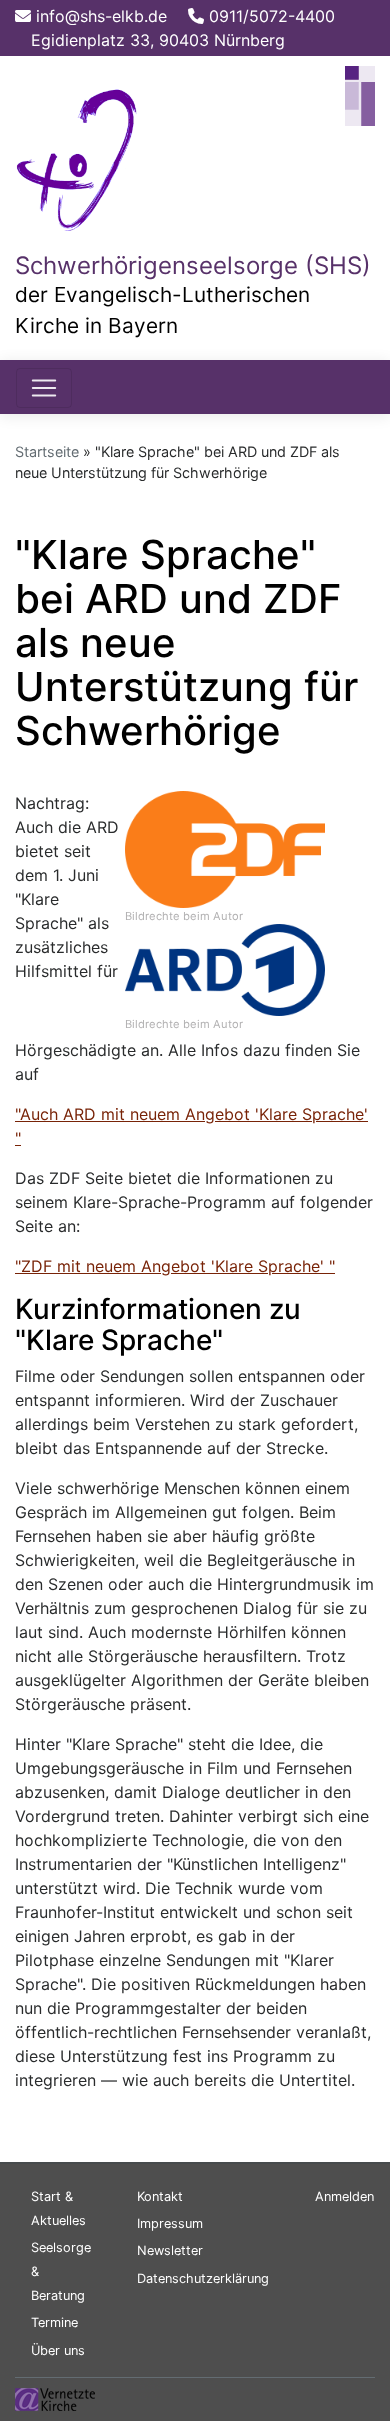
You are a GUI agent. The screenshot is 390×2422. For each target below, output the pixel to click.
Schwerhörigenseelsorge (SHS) (193, 265)
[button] (225, 848)
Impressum (170, 2223)
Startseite (47, 451)
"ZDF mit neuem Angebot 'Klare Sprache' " (175, 1266)
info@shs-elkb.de (99, 16)
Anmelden (344, 2196)
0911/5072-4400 (269, 16)
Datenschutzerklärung (203, 2278)
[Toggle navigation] (44, 388)
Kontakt (160, 2196)
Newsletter (170, 2250)
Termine (54, 2322)
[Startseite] (78, 157)
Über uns (58, 2350)
